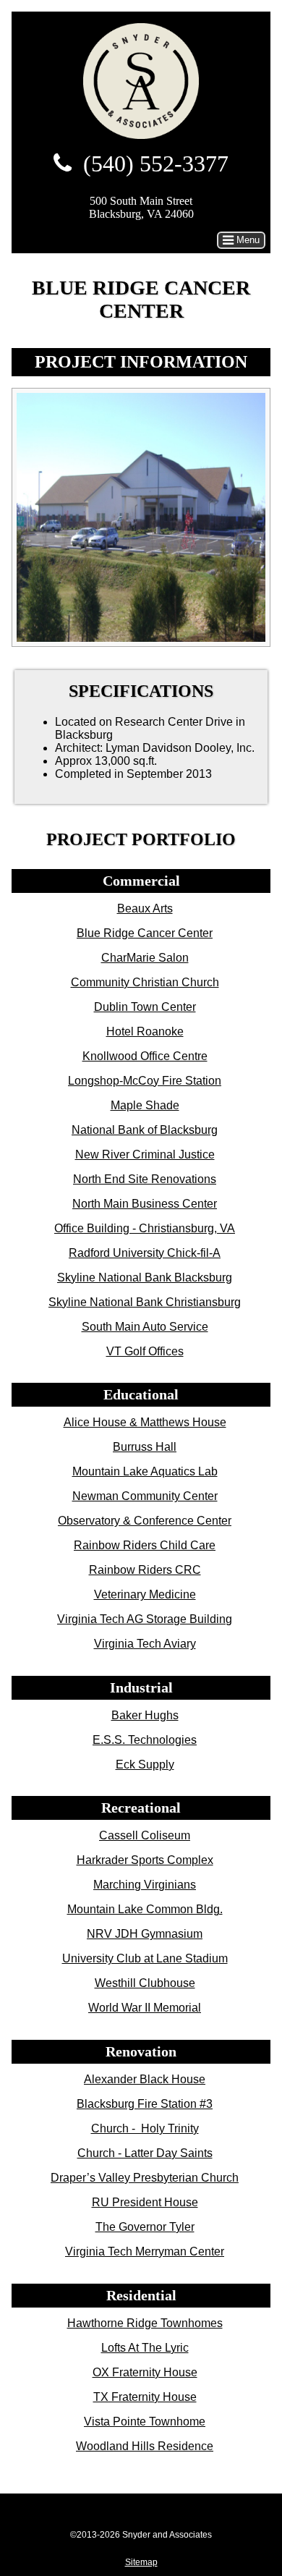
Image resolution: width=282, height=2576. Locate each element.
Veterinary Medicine (145, 1594)
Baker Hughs (145, 1715)
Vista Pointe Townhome (145, 2422)
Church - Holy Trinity (145, 2128)
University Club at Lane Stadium (145, 1958)
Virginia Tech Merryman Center (145, 2251)
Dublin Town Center (145, 1007)
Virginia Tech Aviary (145, 1644)
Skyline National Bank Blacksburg (145, 1278)
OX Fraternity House (145, 2372)
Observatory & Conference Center (145, 1521)
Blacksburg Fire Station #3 (145, 2104)
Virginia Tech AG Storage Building (145, 1619)
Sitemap (141, 2562)
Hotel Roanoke (145, 1031)
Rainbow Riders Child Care (145, 1545)
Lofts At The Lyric (145, 2348)
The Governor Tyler (145, 2227)
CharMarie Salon (145, 958)
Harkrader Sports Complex (145, 1860)
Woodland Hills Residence (145, 2446)
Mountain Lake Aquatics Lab (145, 1471)
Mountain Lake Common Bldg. (145, 1909)
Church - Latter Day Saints (145, 2153)
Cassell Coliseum (145, 1835)
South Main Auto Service (145, 1327)
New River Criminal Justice (145, 1154)
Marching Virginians (145, 1885)
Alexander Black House (145, 2079)
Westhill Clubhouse (145, 1983)
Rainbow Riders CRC (145, 1570)
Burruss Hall (145, 1447)
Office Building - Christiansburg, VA (145, 1228)
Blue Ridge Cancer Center (145, 933)
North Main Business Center (145, 1204)
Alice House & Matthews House (145, 1422)
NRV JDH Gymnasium (145, 1934)
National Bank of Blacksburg (145, 1130)
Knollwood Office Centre (145, 1056)
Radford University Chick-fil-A (145, 1253)
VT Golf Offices (145, 1351)
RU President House (145, 2202)
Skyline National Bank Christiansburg (145, 1302)
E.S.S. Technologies (145, 1740)
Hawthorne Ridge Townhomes (145, 2323)
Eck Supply (145, 1764)
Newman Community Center (145, 1496)
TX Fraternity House (145, 2397)
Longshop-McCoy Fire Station (145, 1081)
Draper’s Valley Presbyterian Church (145, 2178)
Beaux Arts (145, 908)
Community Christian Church (145, 982)
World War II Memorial (145, 2008)
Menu (247, 240)
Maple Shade (145, 1105)
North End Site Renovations (145, 1179)
